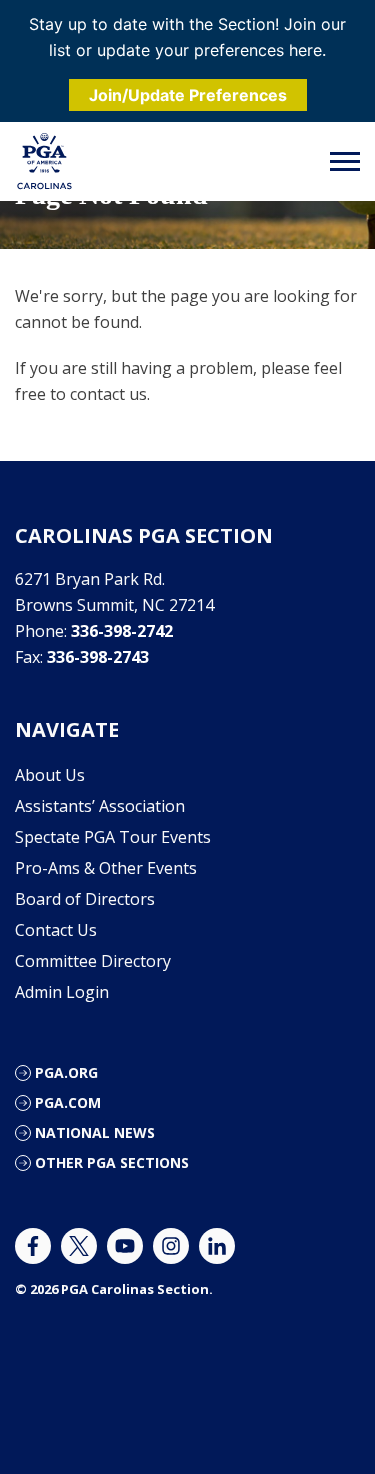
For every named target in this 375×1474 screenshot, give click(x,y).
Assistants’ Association (100, 806)
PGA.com (68, 1102)
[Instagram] (171, 1246)
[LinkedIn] (217, 1246)
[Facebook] (33, 1246)
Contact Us (56, 930)
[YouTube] (125, 1246)
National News (95, 1132)
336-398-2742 (122, 631)
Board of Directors (85, 899)
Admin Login (62, 992)
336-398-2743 (98, 657)
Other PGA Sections (112, 1162)
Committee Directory (93, 961)
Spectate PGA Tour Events (113, 837)
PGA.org (66, 1072)
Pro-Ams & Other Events (106, 868)
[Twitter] (79, 1246)
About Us (50, 775)
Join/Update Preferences (188, 95)
